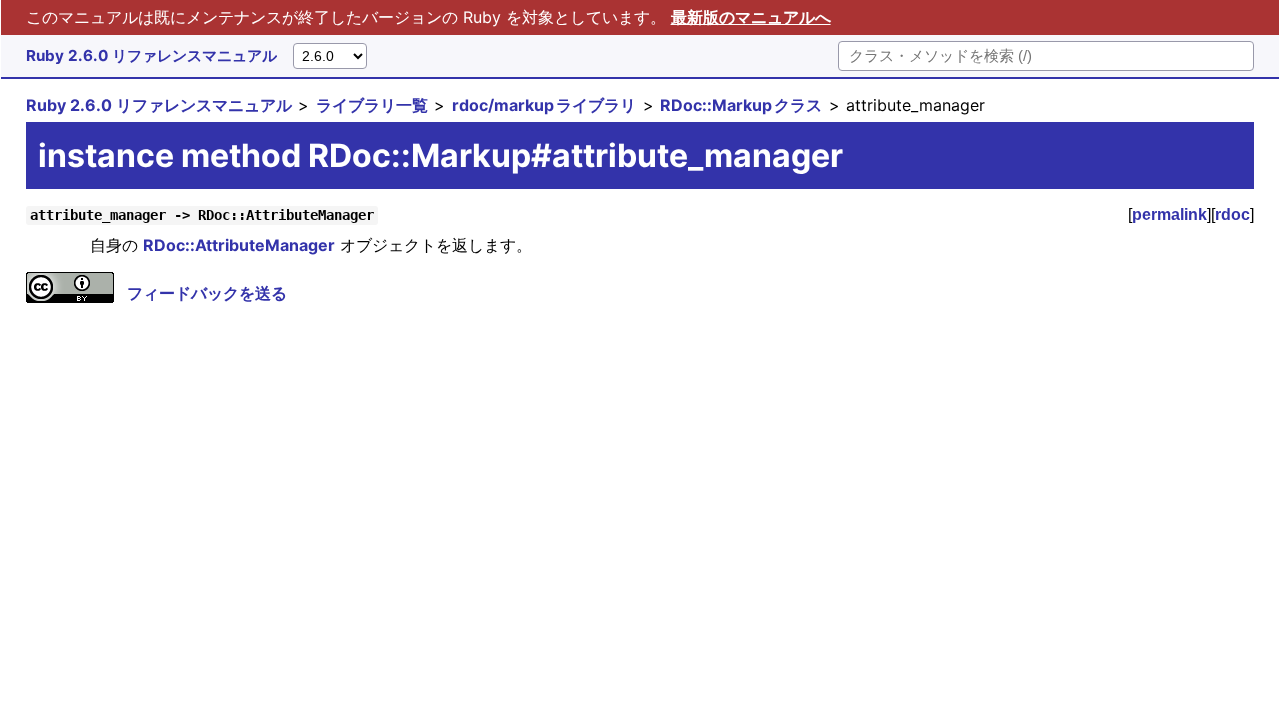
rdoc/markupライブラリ (544, 105)
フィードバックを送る (207, 293)
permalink (1169, 214)
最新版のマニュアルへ (751, 17)
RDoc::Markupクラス (741, 105)
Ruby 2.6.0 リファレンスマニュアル (151, 55)
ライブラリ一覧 (372, 105)
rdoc (1232, 214)
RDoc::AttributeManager (239, 245)
